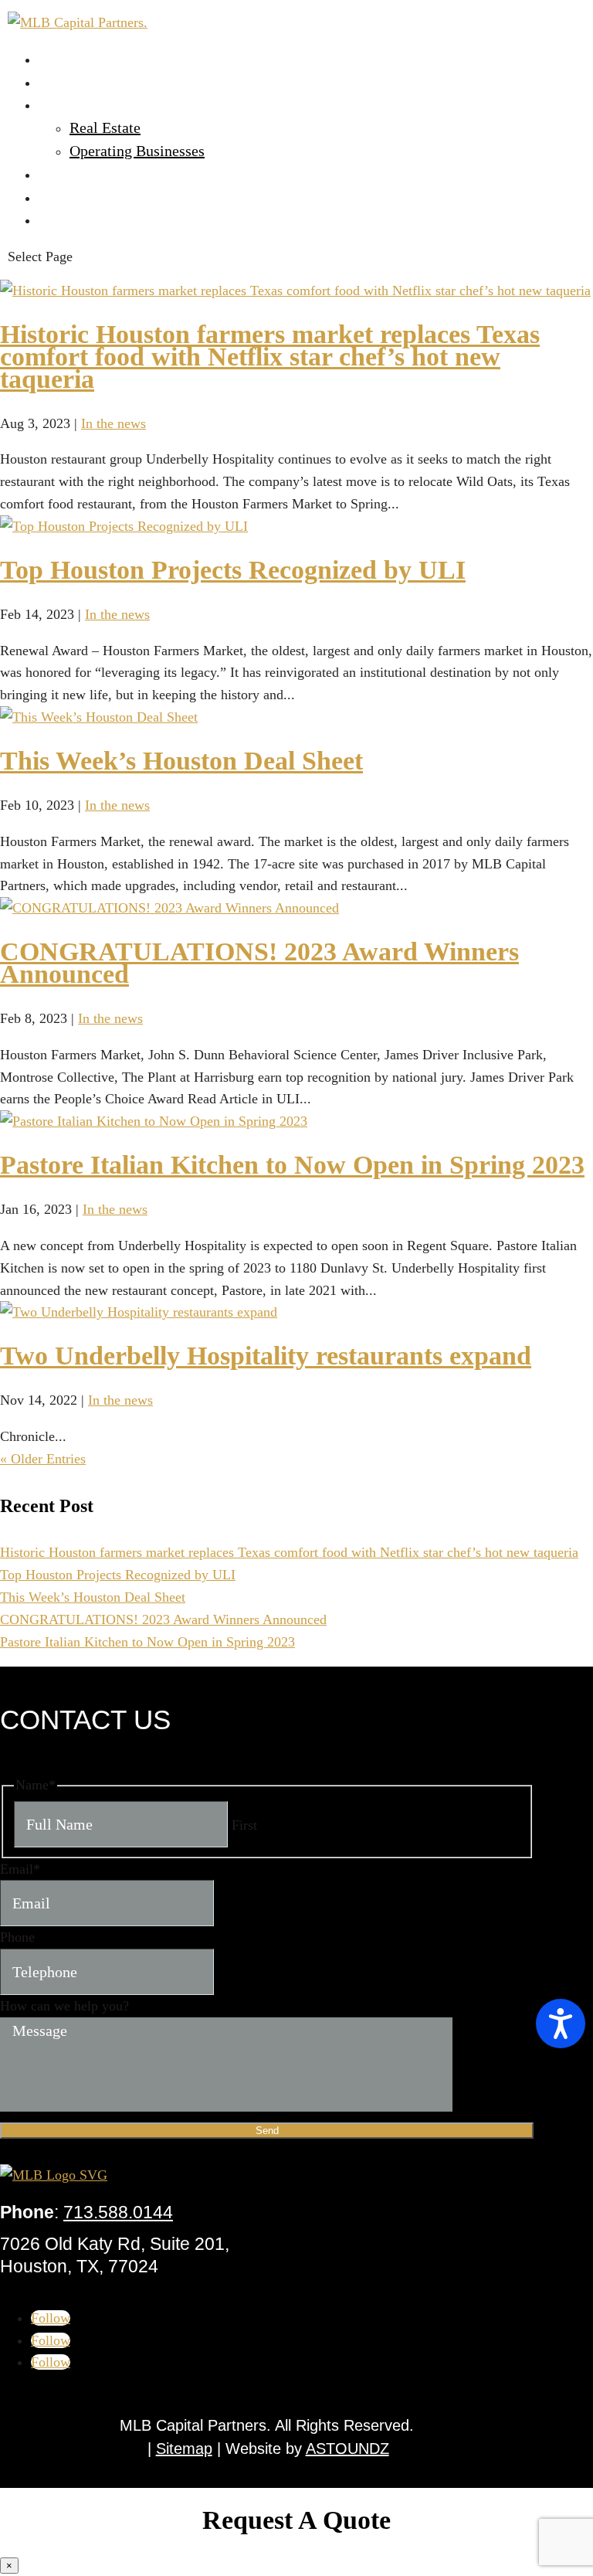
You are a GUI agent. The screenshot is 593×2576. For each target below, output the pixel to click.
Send (267, 2131)
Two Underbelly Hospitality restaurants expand (266, 1356)
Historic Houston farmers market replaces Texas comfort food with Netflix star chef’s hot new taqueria (270, 357)
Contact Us (73, 219)
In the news (114, 423)
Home (58, 59)
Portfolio (67, 104)
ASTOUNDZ (347, 2449)
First (244, 1825)
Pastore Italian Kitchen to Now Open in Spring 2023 (292, 1165)
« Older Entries (43, 1459)
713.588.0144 (118, 2212)
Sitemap (184, 2449)
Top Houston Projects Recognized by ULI (233, 570)
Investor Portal (85, 174)
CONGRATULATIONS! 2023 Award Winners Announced (259, 963)
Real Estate (105, 127)
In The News (78, 197)
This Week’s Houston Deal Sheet (181, 761)
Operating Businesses (137, 151)
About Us (68, 82)
